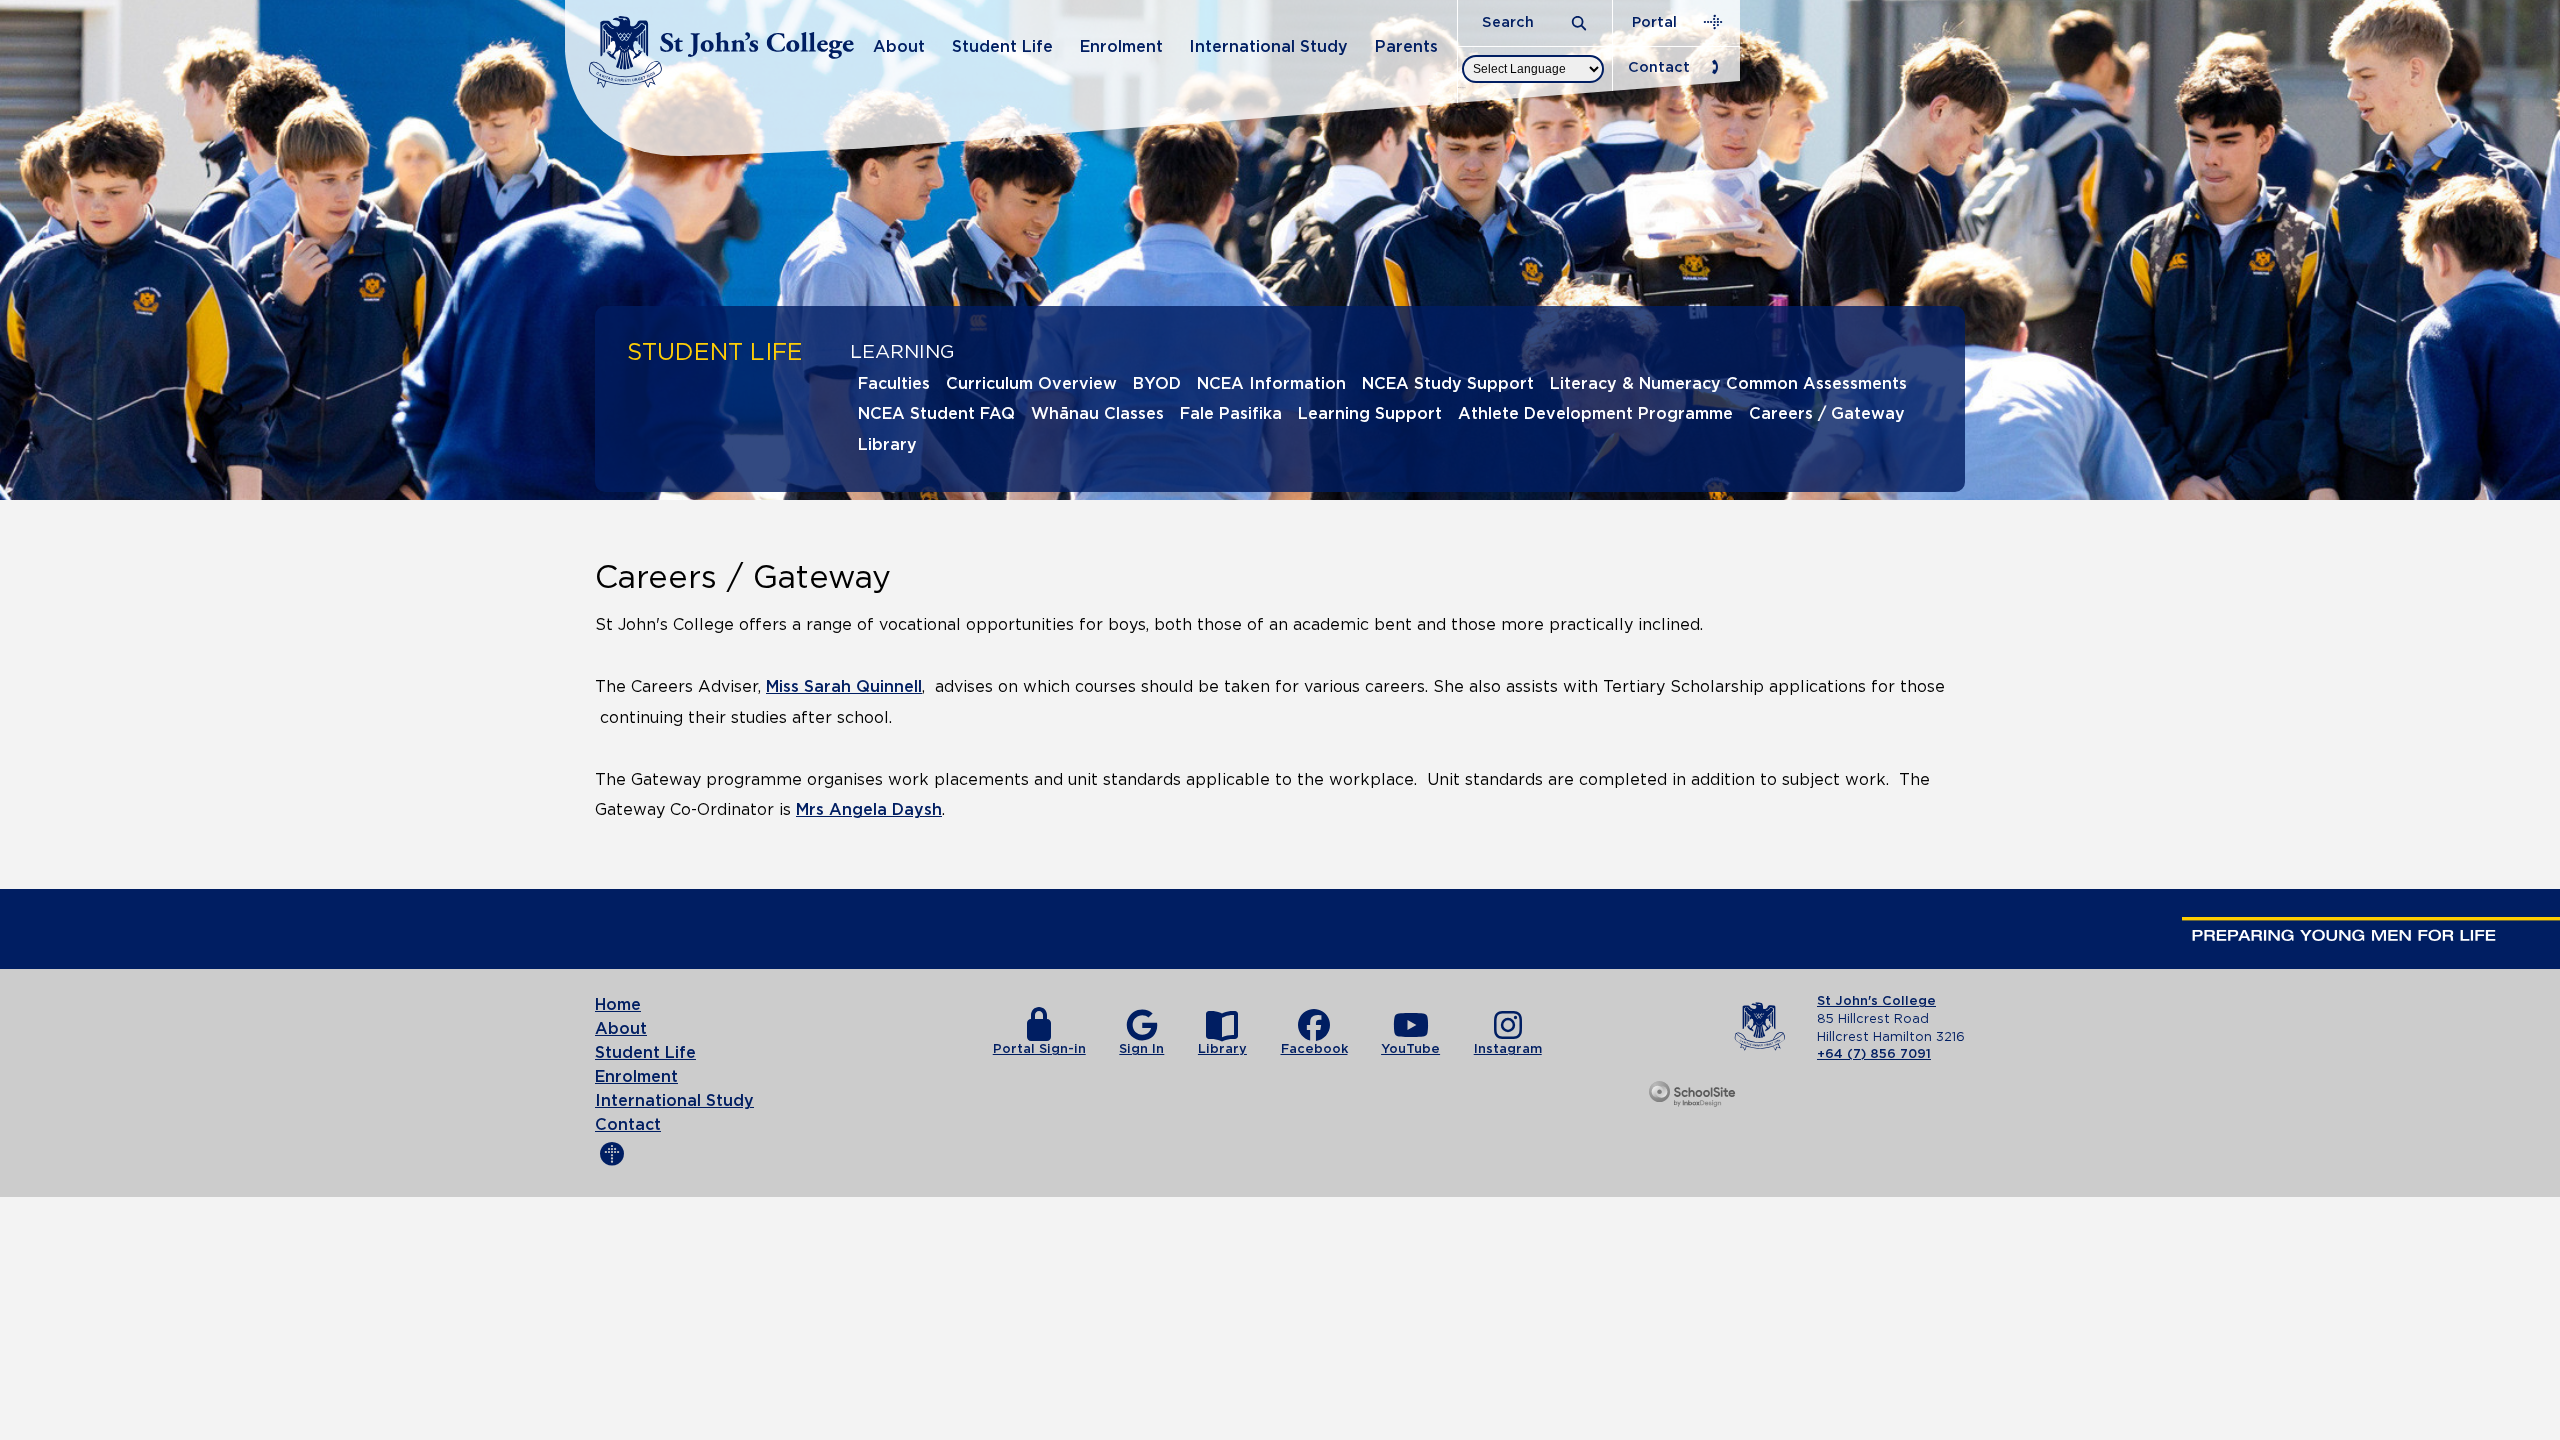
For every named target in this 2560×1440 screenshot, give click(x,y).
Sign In (1141, 1049)
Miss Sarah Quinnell (844, 687)
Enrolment (1121, 47)
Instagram (1508, 1049)
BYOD (1157, 384)
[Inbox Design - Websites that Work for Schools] (1693, 1095)
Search (1510, 22)
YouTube (1410, 1049)
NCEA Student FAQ (936, 414)
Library (887, 445)
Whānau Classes (1097, 414)
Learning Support (1370, 414)
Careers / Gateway (1827, 414)
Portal (1654, 22)
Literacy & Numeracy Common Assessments (1728, 384)
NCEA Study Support (1448, 384)
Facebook (1314, 1049)
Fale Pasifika (1231, 414)
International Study (1268, 47)
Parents (1406, 47)
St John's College (1876, 1001)
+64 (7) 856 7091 (1874, 1054)
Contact (1659, 67)
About (899, 47)
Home (618, 1005)
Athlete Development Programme (1595, 414)
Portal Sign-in (1039, 1049)
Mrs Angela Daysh (869, 810)
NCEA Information (1271, 384)
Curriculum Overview (1031, 384)
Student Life (1002, 47)
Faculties (894, 384)
